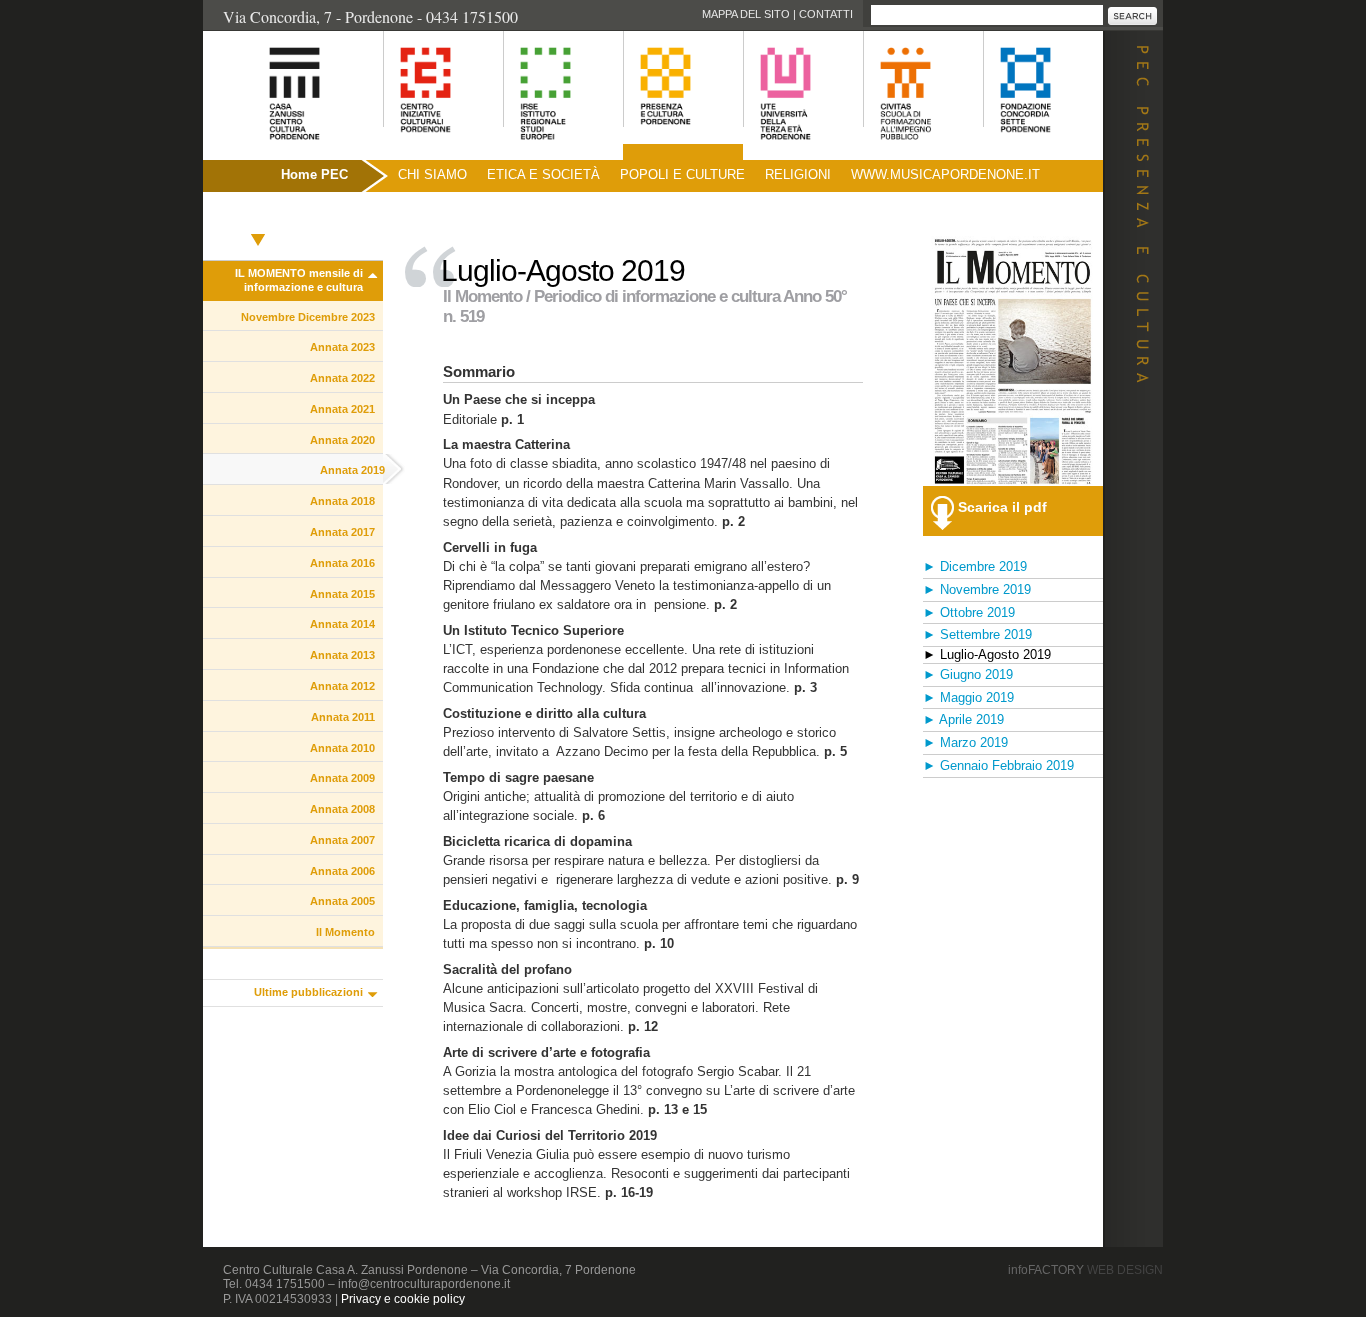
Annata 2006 (342, 871)
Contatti (826, 14)
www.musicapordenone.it (945, 174)
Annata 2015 (342, 594)
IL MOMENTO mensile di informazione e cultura (299, 280)
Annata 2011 (343, 717)
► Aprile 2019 (963, 719)
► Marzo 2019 (965, 742)
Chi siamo (432, 174)
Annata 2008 (342, 809)
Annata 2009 (342, 778)
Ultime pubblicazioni (308, 992)
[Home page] (269, 150)
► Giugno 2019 (968, 674)
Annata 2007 (342, 840)
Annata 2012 (342, 686)
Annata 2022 (342, 378)
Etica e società (543, 174)
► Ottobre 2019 (969, 612)
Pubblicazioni (258, 217)
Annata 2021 (342, 409)
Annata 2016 (342, 563)
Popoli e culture (682, 174)
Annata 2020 (342, 440)
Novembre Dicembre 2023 (308, 317)
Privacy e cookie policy (403, 1299)
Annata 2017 (342, 532)
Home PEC (314, 174)
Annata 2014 (342, 624)
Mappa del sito (746, 14)
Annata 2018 (342, 501)
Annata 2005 (342, 901)
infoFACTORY (1085, 1270)
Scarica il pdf (1002, 507)
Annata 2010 (342, 748)
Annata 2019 (352, 470)
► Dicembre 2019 (975, 566)
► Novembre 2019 (977, 589)
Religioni (798, 174)
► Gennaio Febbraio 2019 (998, 765)
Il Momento (345, 932)
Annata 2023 (342, 347)
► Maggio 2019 (968, 697)
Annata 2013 (342, 655)
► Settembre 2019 (977, 634)
